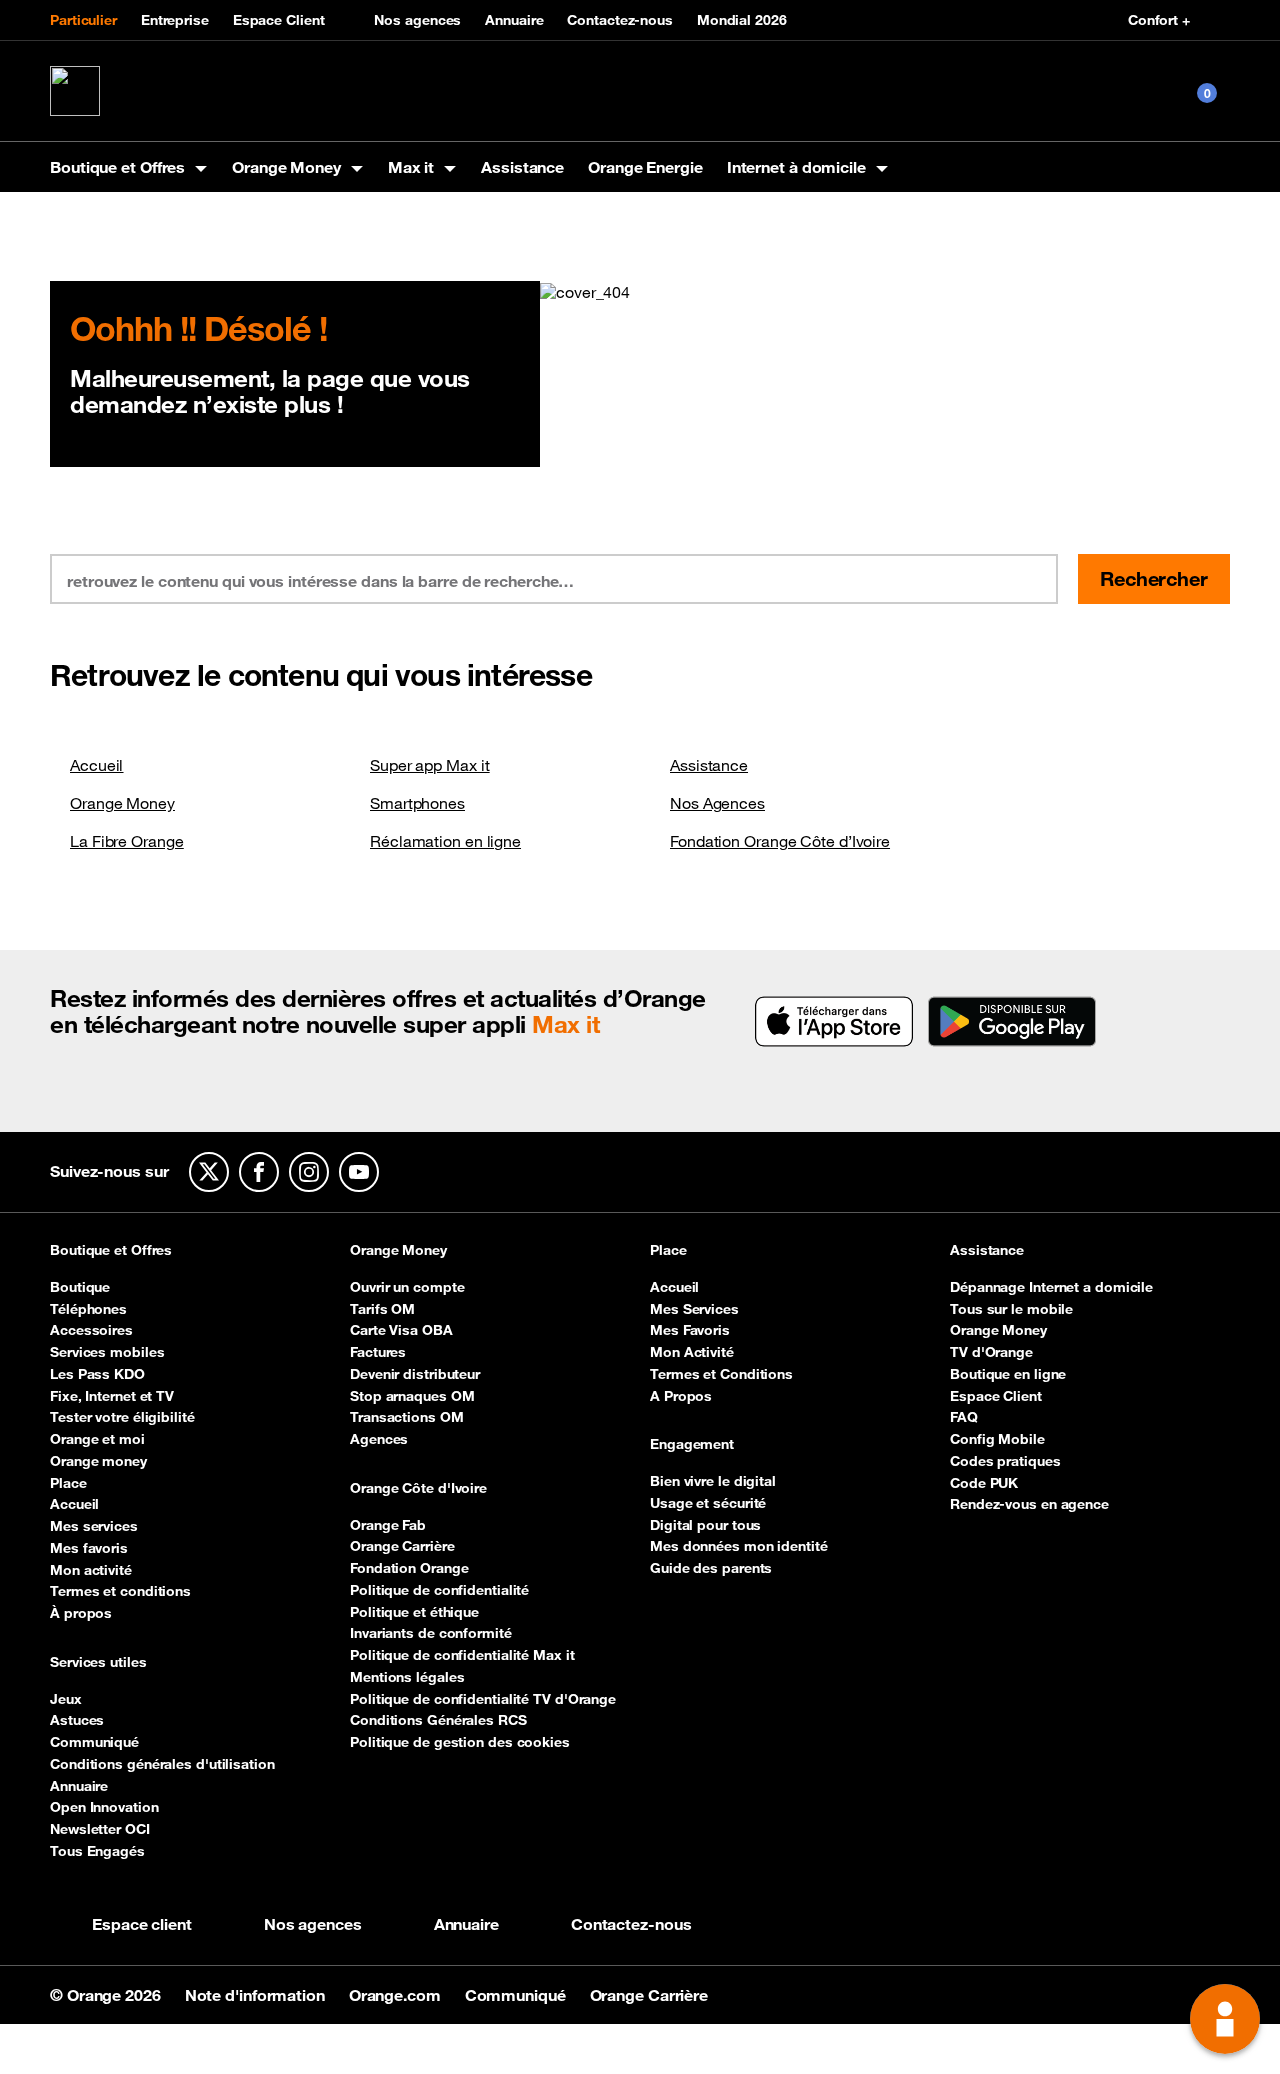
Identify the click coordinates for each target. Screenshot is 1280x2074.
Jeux (66, 1699)
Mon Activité (692, 1352)
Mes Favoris (690, 1330)
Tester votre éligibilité (122, 1417)
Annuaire (514, 20)
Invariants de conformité (431, 1633)
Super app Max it (429, 765)
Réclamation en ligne (445, 841)
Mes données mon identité (739, 1546)
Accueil (96, 765)
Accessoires (91, 1330)
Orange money (98, 1461)
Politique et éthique (414, 1612)
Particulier (83, 20)
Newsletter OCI (100, 1829)
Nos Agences (717, 803)
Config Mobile (997, 1439)
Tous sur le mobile (1011, 1309)
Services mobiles (107, 1352)
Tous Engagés (97, 1851)
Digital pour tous (705, 1525)
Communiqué (94, 1742)
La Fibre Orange (127, 841)
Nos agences (417, 20)
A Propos (681, 1396)
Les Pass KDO (97, 1374)
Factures (378, 1352)
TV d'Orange (991, 1352)
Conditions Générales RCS (438, 1720)
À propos (81, 1613)
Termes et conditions (120, 1591)
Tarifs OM (382, 1309)
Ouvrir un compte (407, 1287)
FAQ (964, 1417)
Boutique (80, 1287)
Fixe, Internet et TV (112, 1396)
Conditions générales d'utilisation (162, 1764)
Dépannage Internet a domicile (1051, 1287)
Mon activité (91, 1570)
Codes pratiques (1005, 1461)
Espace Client (279, 20)
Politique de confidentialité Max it (462, 1655)
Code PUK (984, 1483)
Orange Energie (645, 167)
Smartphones (417, 803)
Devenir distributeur (415, 1374)
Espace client (142, 1924)
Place (68, 1483)
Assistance (522, 167)
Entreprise (175, 20)
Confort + (1159, 20)
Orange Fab (388, 1525)
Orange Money (122, 803)
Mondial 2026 (742, 20)
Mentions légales (407, 1677)
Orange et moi (97, 1439)
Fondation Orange (409, 1568)
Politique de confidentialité (439, 1590)
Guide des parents (711, 1568)
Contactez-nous (620, 20)
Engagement (692, 1445)
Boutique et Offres (111, 1251)
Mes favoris (89, 1548)
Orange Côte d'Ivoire (418, 1489)
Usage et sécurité (708, 1503)
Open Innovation (104, 1807)
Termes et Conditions (721, 1374)
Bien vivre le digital (713, 1481)
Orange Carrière (402, 1546)
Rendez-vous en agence (1029, 1504)
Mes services (94, 1526)
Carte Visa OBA (401, 1330)
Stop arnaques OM (412, 1396)
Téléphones (88, 1309)
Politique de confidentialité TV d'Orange (483, 1699)
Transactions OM (407, 1417)
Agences (379, 1439)
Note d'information (257, 1995)
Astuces (77, 1720)
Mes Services (694, 1309)
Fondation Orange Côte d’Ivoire (780, 841)
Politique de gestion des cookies (460, 1742)
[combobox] (402, 579)
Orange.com (397, 1995)
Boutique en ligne (1008, 1374)
